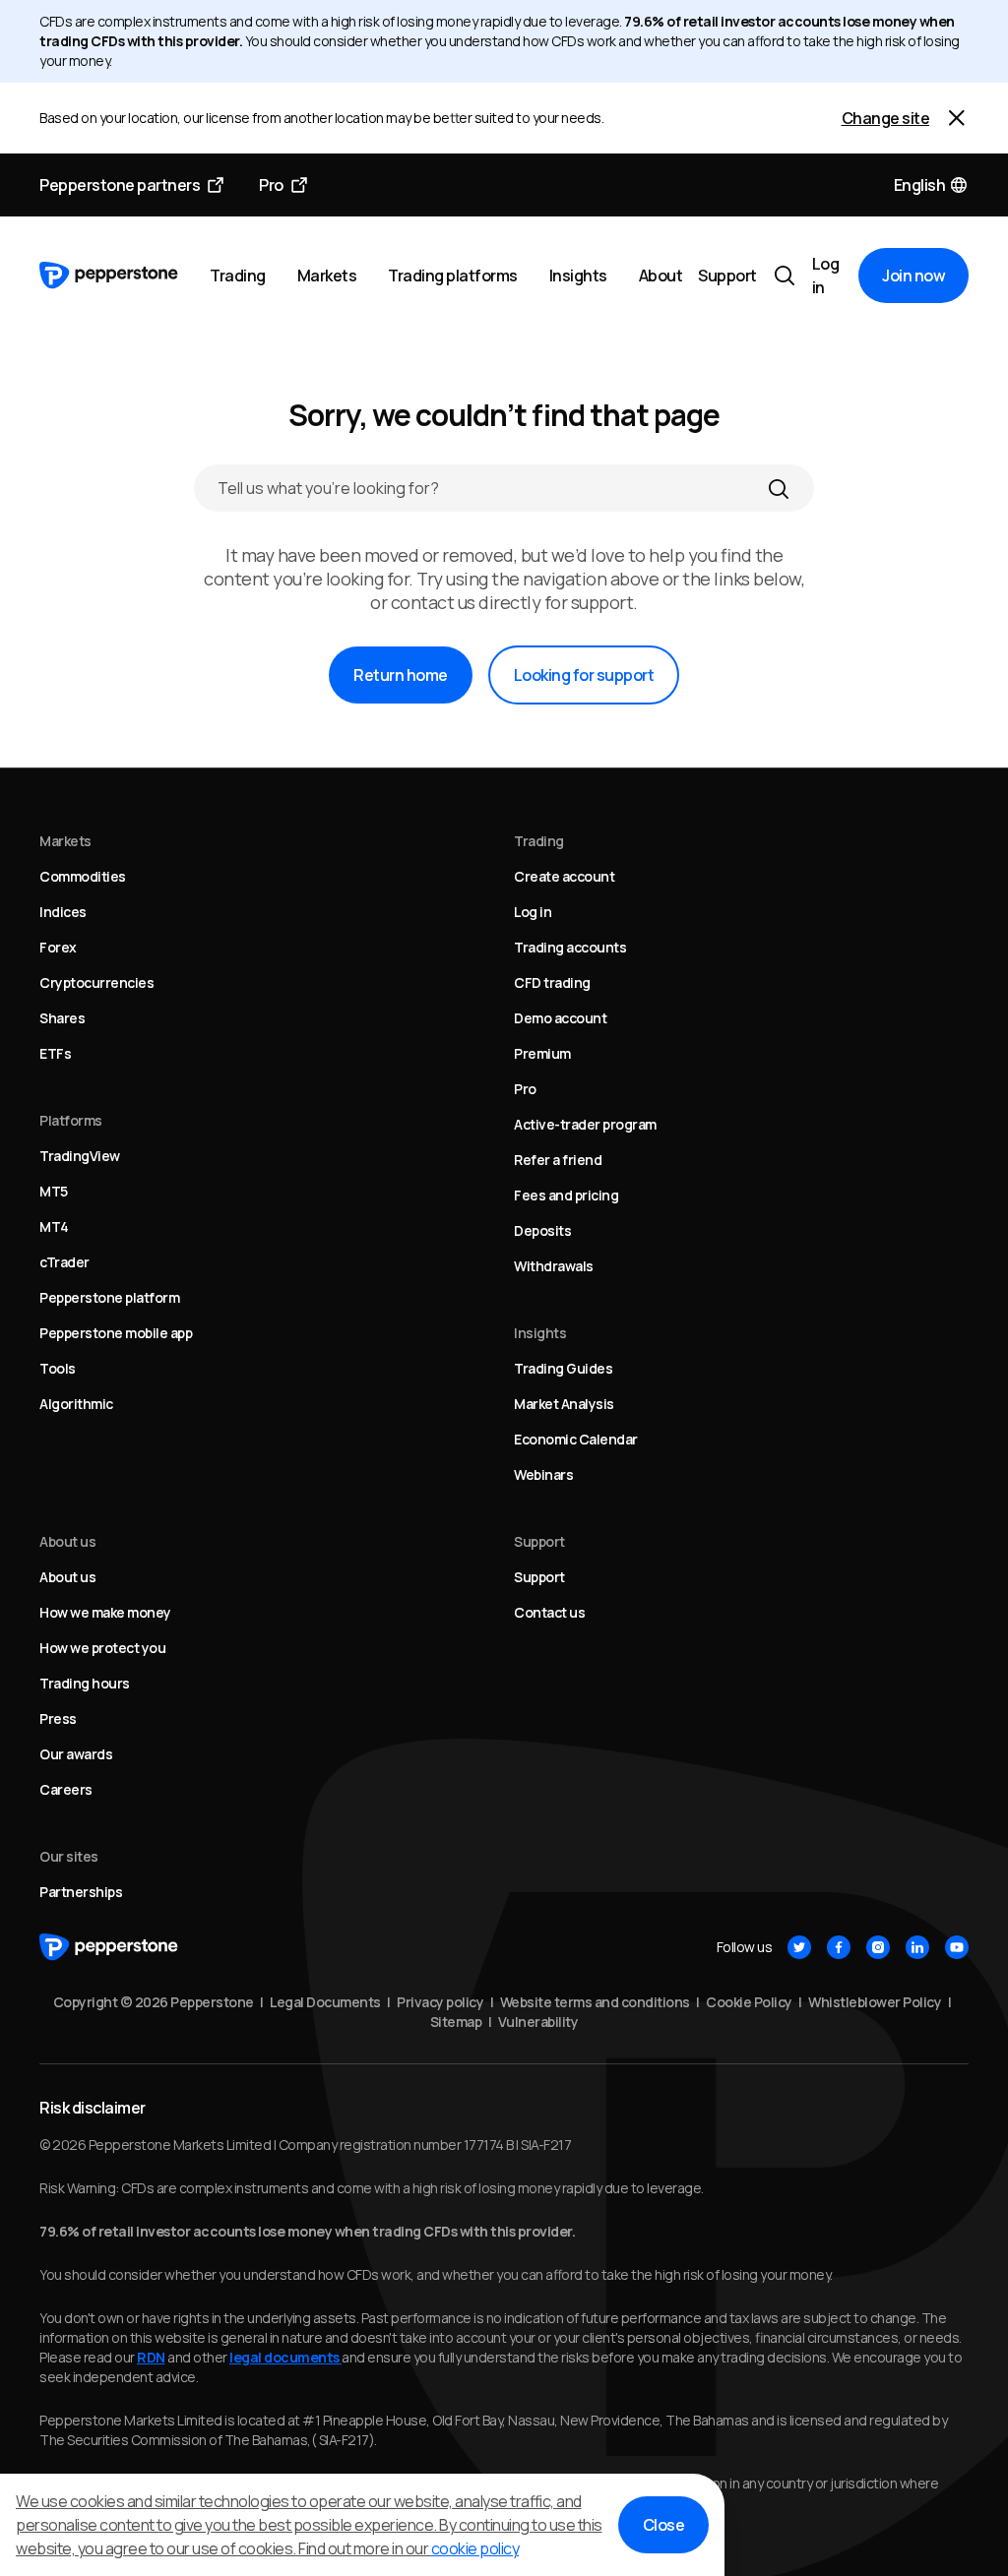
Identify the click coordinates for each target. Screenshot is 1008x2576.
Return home (401, 675)
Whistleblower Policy (875, 2002)
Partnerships (81, 1892)
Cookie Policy (749, 2002)
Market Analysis (564, 1404)
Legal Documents (325, 2002)
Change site (886, 118)
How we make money (105, 1612)
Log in (826, 276)
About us (67, 1577)
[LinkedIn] (917, 1947)
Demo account (560, 1018)
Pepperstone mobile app (116, 1333)
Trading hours (85, 1683)
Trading (238, 276)
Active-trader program (585, 1124)
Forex (58, 947)
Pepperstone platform (109, 1297)
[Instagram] (878, 1947)
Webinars (543, 1474)
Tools (58, 1368)
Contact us (549, 1612)
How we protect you (102, 1648)
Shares (62, 1018)
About (661, 276)
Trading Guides (563, 1368)
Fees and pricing (566, 1195)
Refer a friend (558, 1160)
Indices (63, 912)
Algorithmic (76, 1404)
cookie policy (475, 2548)
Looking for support (584, 675)
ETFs (55, 1053)
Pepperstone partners (120, 185)
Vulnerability (538, 2022)
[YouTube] (957, 1947)
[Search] (779, 488)
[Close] (957, 118)
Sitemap (456, 2022)
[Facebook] (839, 1947)
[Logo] (109, 276)
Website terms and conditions (595, 2002)
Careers (66, 1789)
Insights (578, 276)
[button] (932, 185)
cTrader (64, 1262)
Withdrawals (554, 1266)
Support (727, 276)
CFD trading (552, 982)
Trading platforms (453, 276)
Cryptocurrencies (96, 982)
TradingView (80, 1156)
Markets (327, 276)
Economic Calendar (576, 1439)
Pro (271, 185)
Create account (564, 876)
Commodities (83, 876)
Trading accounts (570, 947)
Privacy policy (440, 2002)
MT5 (54, 1191)
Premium (542, 1053)
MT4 (54, 1227)
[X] (799, 1947)
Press (58, 1718)
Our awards (76, 1754)
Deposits (542, 1230)
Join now (913, 276)
